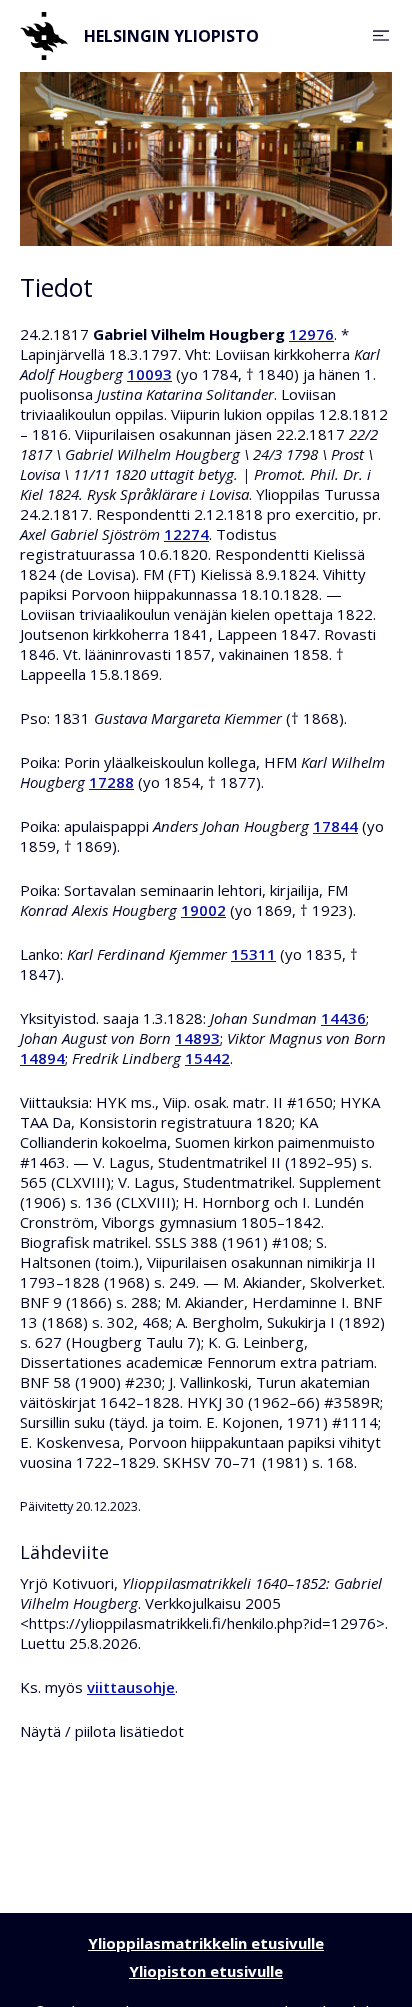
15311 (253, 954)
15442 (207, 1058)
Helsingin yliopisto (171, 36)
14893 (197, 1038)
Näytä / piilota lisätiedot (102, 1731)
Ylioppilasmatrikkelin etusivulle (206, 1943)
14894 (42, 1058)
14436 (343, 1018)
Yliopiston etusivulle (206, 1971)
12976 (311, 334)
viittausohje (131, 1687)
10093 (149, 374)
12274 (186, 534)
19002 (203, 910)
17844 (335, 826)
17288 (111, 782)
